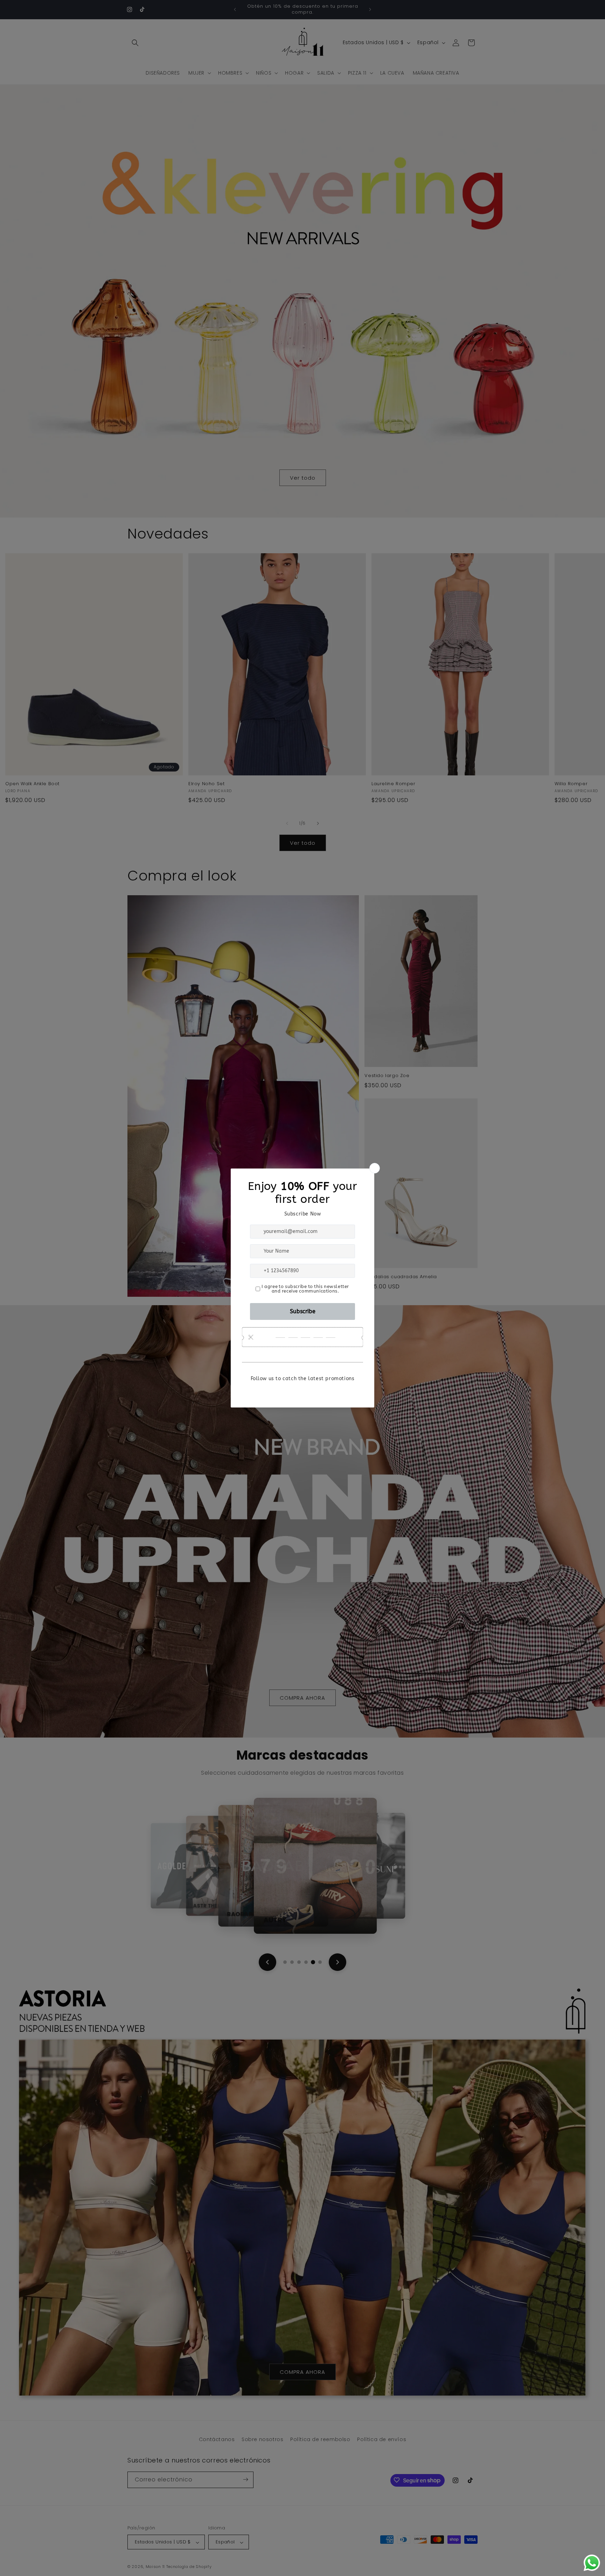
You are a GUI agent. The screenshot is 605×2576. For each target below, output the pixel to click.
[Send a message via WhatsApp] (592, 2563)
